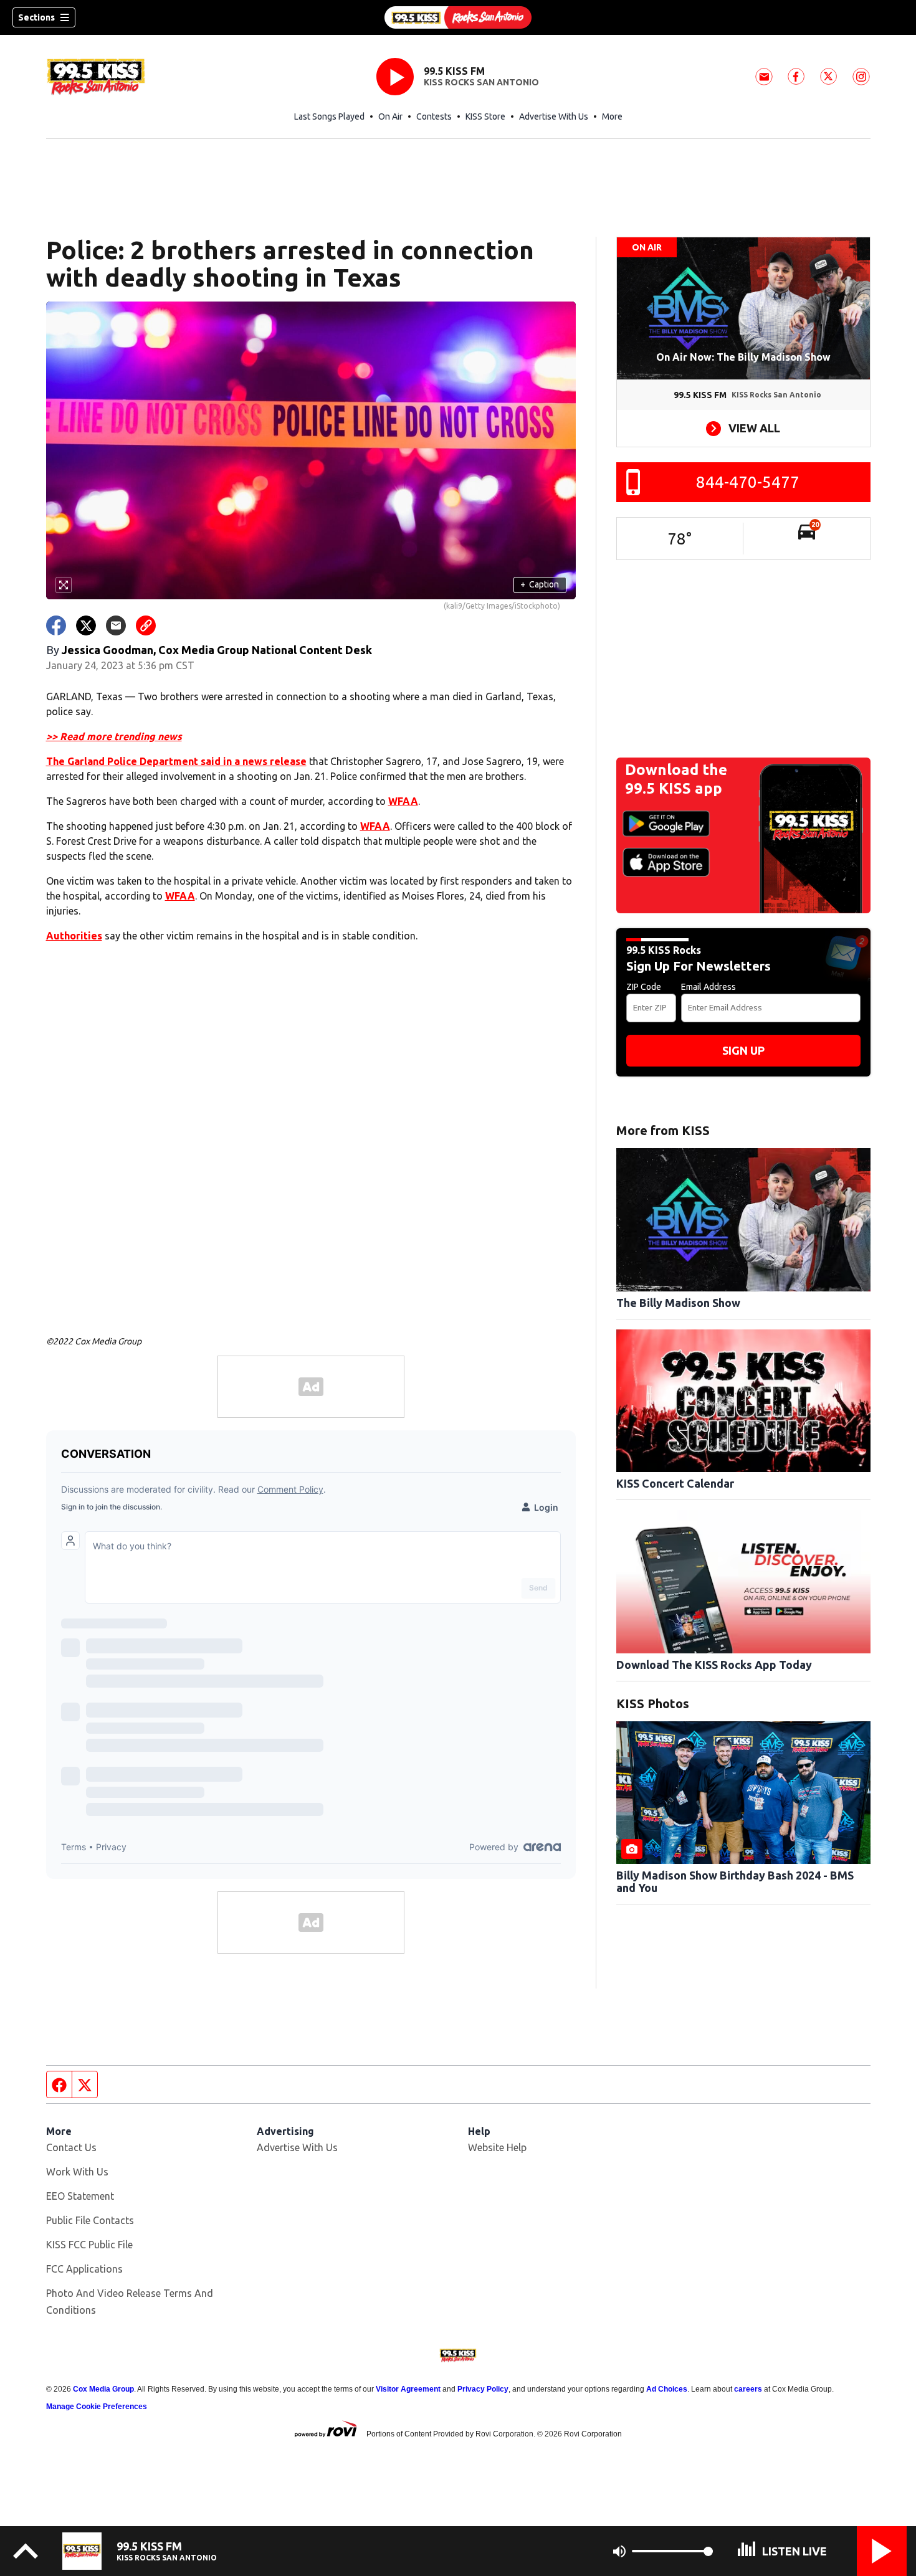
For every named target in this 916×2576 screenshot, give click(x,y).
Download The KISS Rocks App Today (714, 1665)
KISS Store (485, 116)
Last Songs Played (329, 116)
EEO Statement (80, 2196)
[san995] (458, 17)
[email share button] (116, 625)
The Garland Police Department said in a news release (176, 761)
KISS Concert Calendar (675, 1483)
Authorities (74, 936)
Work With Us (77, 2172)
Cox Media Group (103, 2389)
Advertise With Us (554, 116)
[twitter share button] (86, 625)
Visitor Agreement (408, 2389)
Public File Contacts (90, 2220)
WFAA (403, 801)
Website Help (497, 2147)
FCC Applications (84, 2269)
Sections (36, 17)
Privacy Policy (483, 2389)
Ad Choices (667, 2389)
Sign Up (743, 1050)
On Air (390, 116)
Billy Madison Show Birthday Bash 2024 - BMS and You (735, 1881)
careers (748, 2389)
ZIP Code (644, 987)
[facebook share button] (56, 625)
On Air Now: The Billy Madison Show (743, 357)
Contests (434, 116)
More (612, 116)
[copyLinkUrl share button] (146, 625)
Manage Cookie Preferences (97, 2407)
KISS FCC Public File (89, 2245)
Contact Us (71, 2147)
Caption (540, 584)
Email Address (708, 987)
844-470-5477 (748, 482)
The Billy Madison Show (678, 1303)
